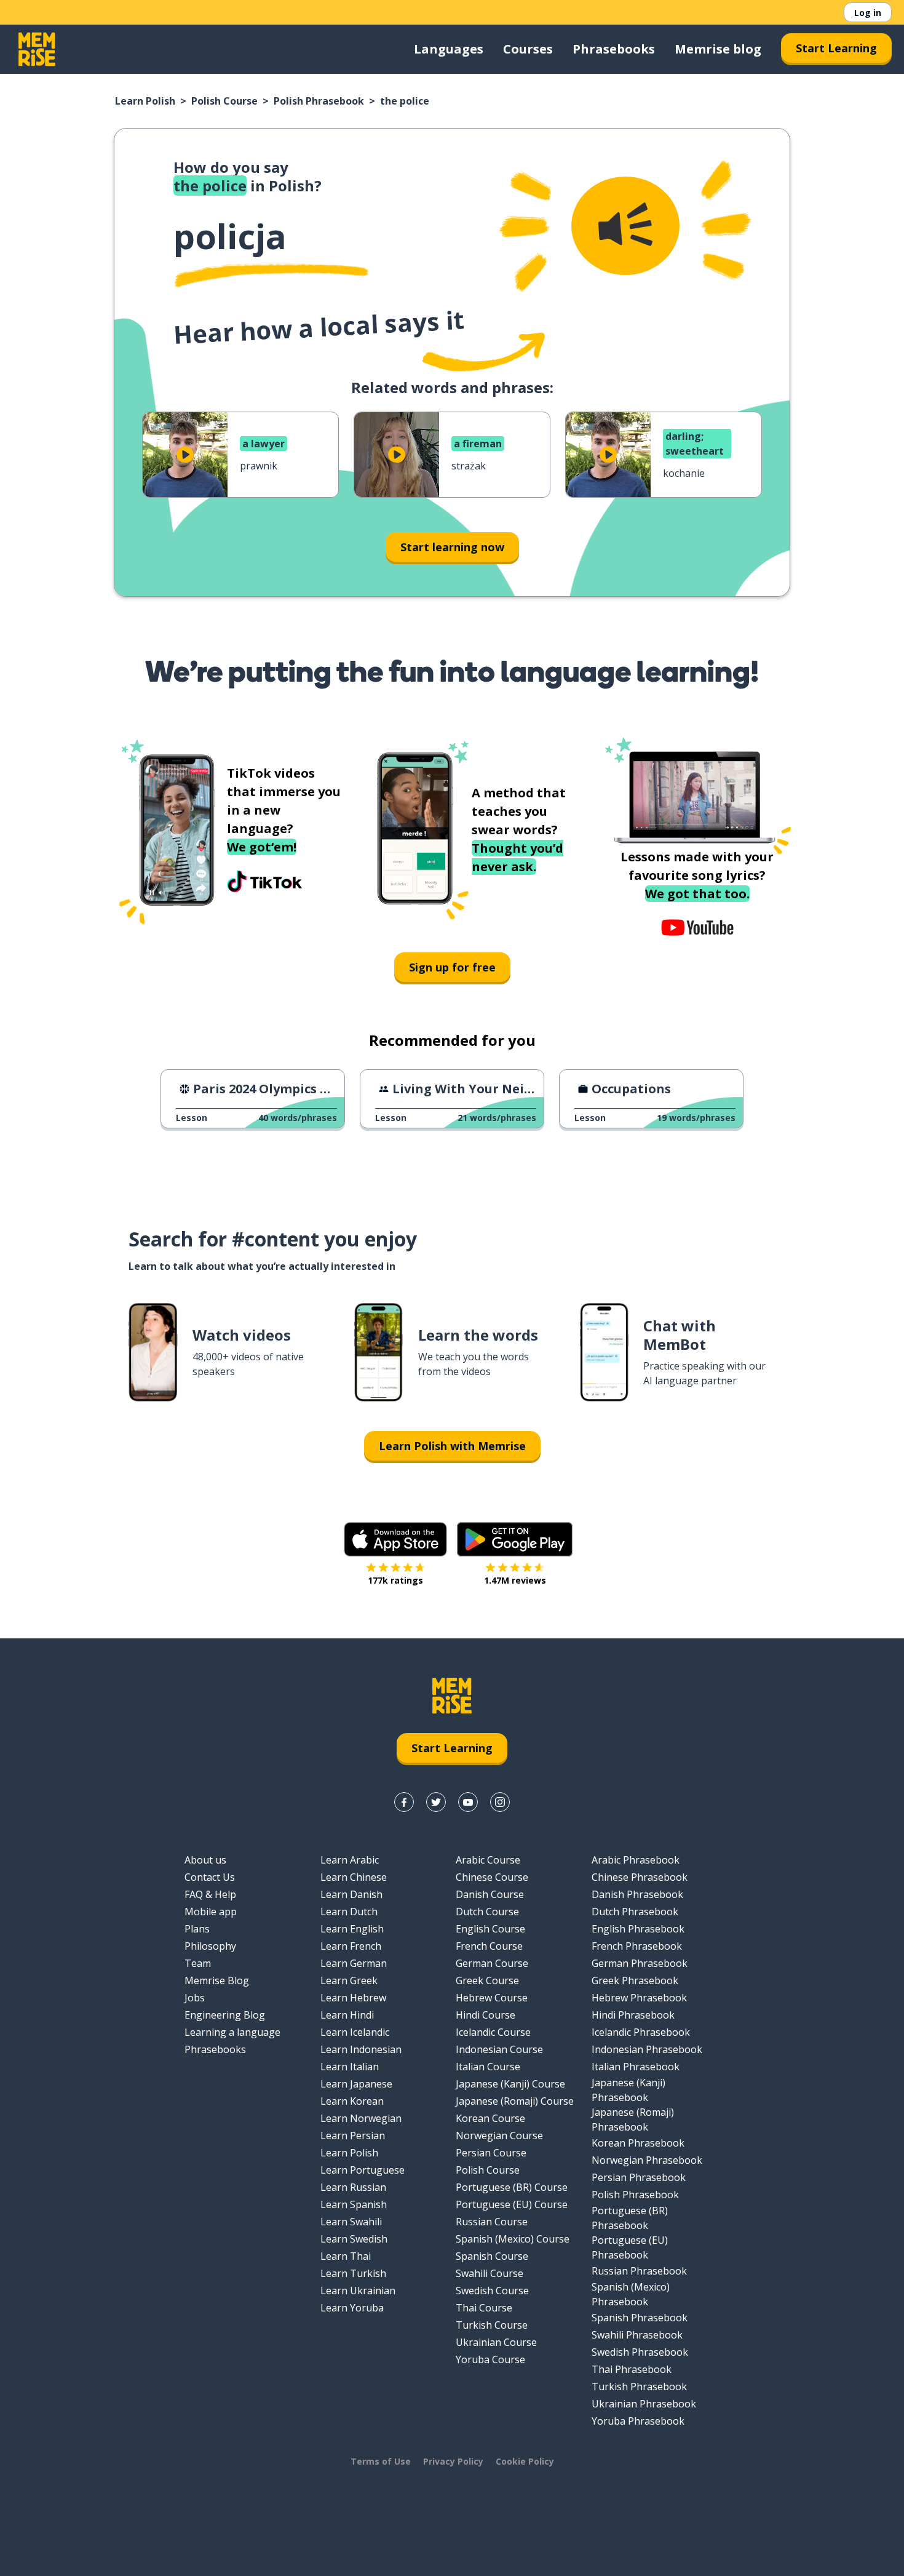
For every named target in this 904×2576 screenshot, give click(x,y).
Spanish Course (492, 2256)
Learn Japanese (356, 2084)
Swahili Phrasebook (637, 2335)
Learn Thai (346, 2256)
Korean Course (490, 2118)
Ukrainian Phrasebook (644, 2404)
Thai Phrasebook (632, 2369)
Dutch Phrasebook (635, 1912)
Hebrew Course (492, 1998)
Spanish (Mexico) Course (513, 2239)
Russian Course (492, 2222)
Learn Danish (351, 1894)
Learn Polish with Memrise (452, 1446)
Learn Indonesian (361, 2049)
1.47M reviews (515, 1580)
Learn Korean (352, 2101)
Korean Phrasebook (638, 2143)
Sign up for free (452, 967)
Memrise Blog (217, 1980)
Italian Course (488, 2067)
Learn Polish (145, 101)
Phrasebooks (614, 49)
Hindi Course (486, 2015)
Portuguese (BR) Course (512, 2187)
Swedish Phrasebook (640, 2352)
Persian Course (491, 2153)
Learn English (352, 1929)
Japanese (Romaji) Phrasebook (633, 2119)
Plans (197, 1929)
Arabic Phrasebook (636, 1860)
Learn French (351, 1946)
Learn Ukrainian (358, 2291)
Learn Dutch (349, 1912)
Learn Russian (353, 2187)
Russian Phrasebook (639, 2271)
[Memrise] (37, 49)
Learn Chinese (354, 1877)
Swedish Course (492, 2291)
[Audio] (625, 226)
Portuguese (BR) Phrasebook (630, 2218)
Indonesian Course (499, 2049)
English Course (490, 1929)
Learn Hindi (347, 2015)
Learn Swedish (354, 2239)
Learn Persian (353, 2135)
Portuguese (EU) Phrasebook (630, 2247)
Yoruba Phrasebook (638, 2421)
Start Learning (836, 48)
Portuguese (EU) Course (512, 2204)
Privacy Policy (453, 2461)
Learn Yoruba (352, 2308)
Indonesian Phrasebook (647, 2049)
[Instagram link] (500, 1802)
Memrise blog (718, 49)
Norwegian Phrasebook (647, 2160)
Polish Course (224, 101)
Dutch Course (487, 1912)
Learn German (354, 1963)
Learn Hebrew (353, 1998)
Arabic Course (488, 1860)
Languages (449, 49)
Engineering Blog (225, 2015)
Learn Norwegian (361, 2118)
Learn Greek (349, 1980)
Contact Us (210, 1877)
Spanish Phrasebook (640, 2318)
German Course (492, 1963)
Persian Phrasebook (639, 2177)
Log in (868, 13)
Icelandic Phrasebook (641, 2032)
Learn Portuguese (363, 2170)
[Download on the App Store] (395, 1539)
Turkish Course (492, 2325)
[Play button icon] (185, 455)
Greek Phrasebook (635, 1980)
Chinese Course (492, 1877)
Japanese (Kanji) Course (510, 2084)
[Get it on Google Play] (515, 1539)
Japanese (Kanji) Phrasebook (628, 2090)
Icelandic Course (493, 2032)
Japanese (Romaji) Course (515, 2101)
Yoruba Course (490, 2359)
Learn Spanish (354, 2204)
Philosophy (210, 1946)
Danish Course (490, 1894)
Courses (528, 49)
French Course (489, 1946)
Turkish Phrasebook (639, 2387)
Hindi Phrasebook (633, 2015)
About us (205, 1860)
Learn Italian (350, 2067)
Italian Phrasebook (636, 2067)
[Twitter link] (436, 1802)
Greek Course (487, 1980)
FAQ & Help (210, 1894)
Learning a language (232, 2032)
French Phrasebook (637, 1946)
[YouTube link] (468, 1802)
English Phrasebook (638, 1929)
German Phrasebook (640, 1963)
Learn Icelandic (355, 2032)
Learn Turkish (353, 2273)
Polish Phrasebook (319, 101)
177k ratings (395, 1580)
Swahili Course (490, 2273)
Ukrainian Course (496, 2342)
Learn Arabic (350, 1860)
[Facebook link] (404, 1802)
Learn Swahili (351, 2222)
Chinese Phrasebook (640, 1877)
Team (198, 1963)
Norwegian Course (499, 2135)
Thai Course (484, 2308)
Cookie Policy (525, 2461)
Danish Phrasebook (637, 1894)
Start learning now (452, 547)
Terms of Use (381, 2461)
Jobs (195, 1998)
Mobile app (211, 1912)
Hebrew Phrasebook (639, 1998)
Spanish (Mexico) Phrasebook (631, 2294)
